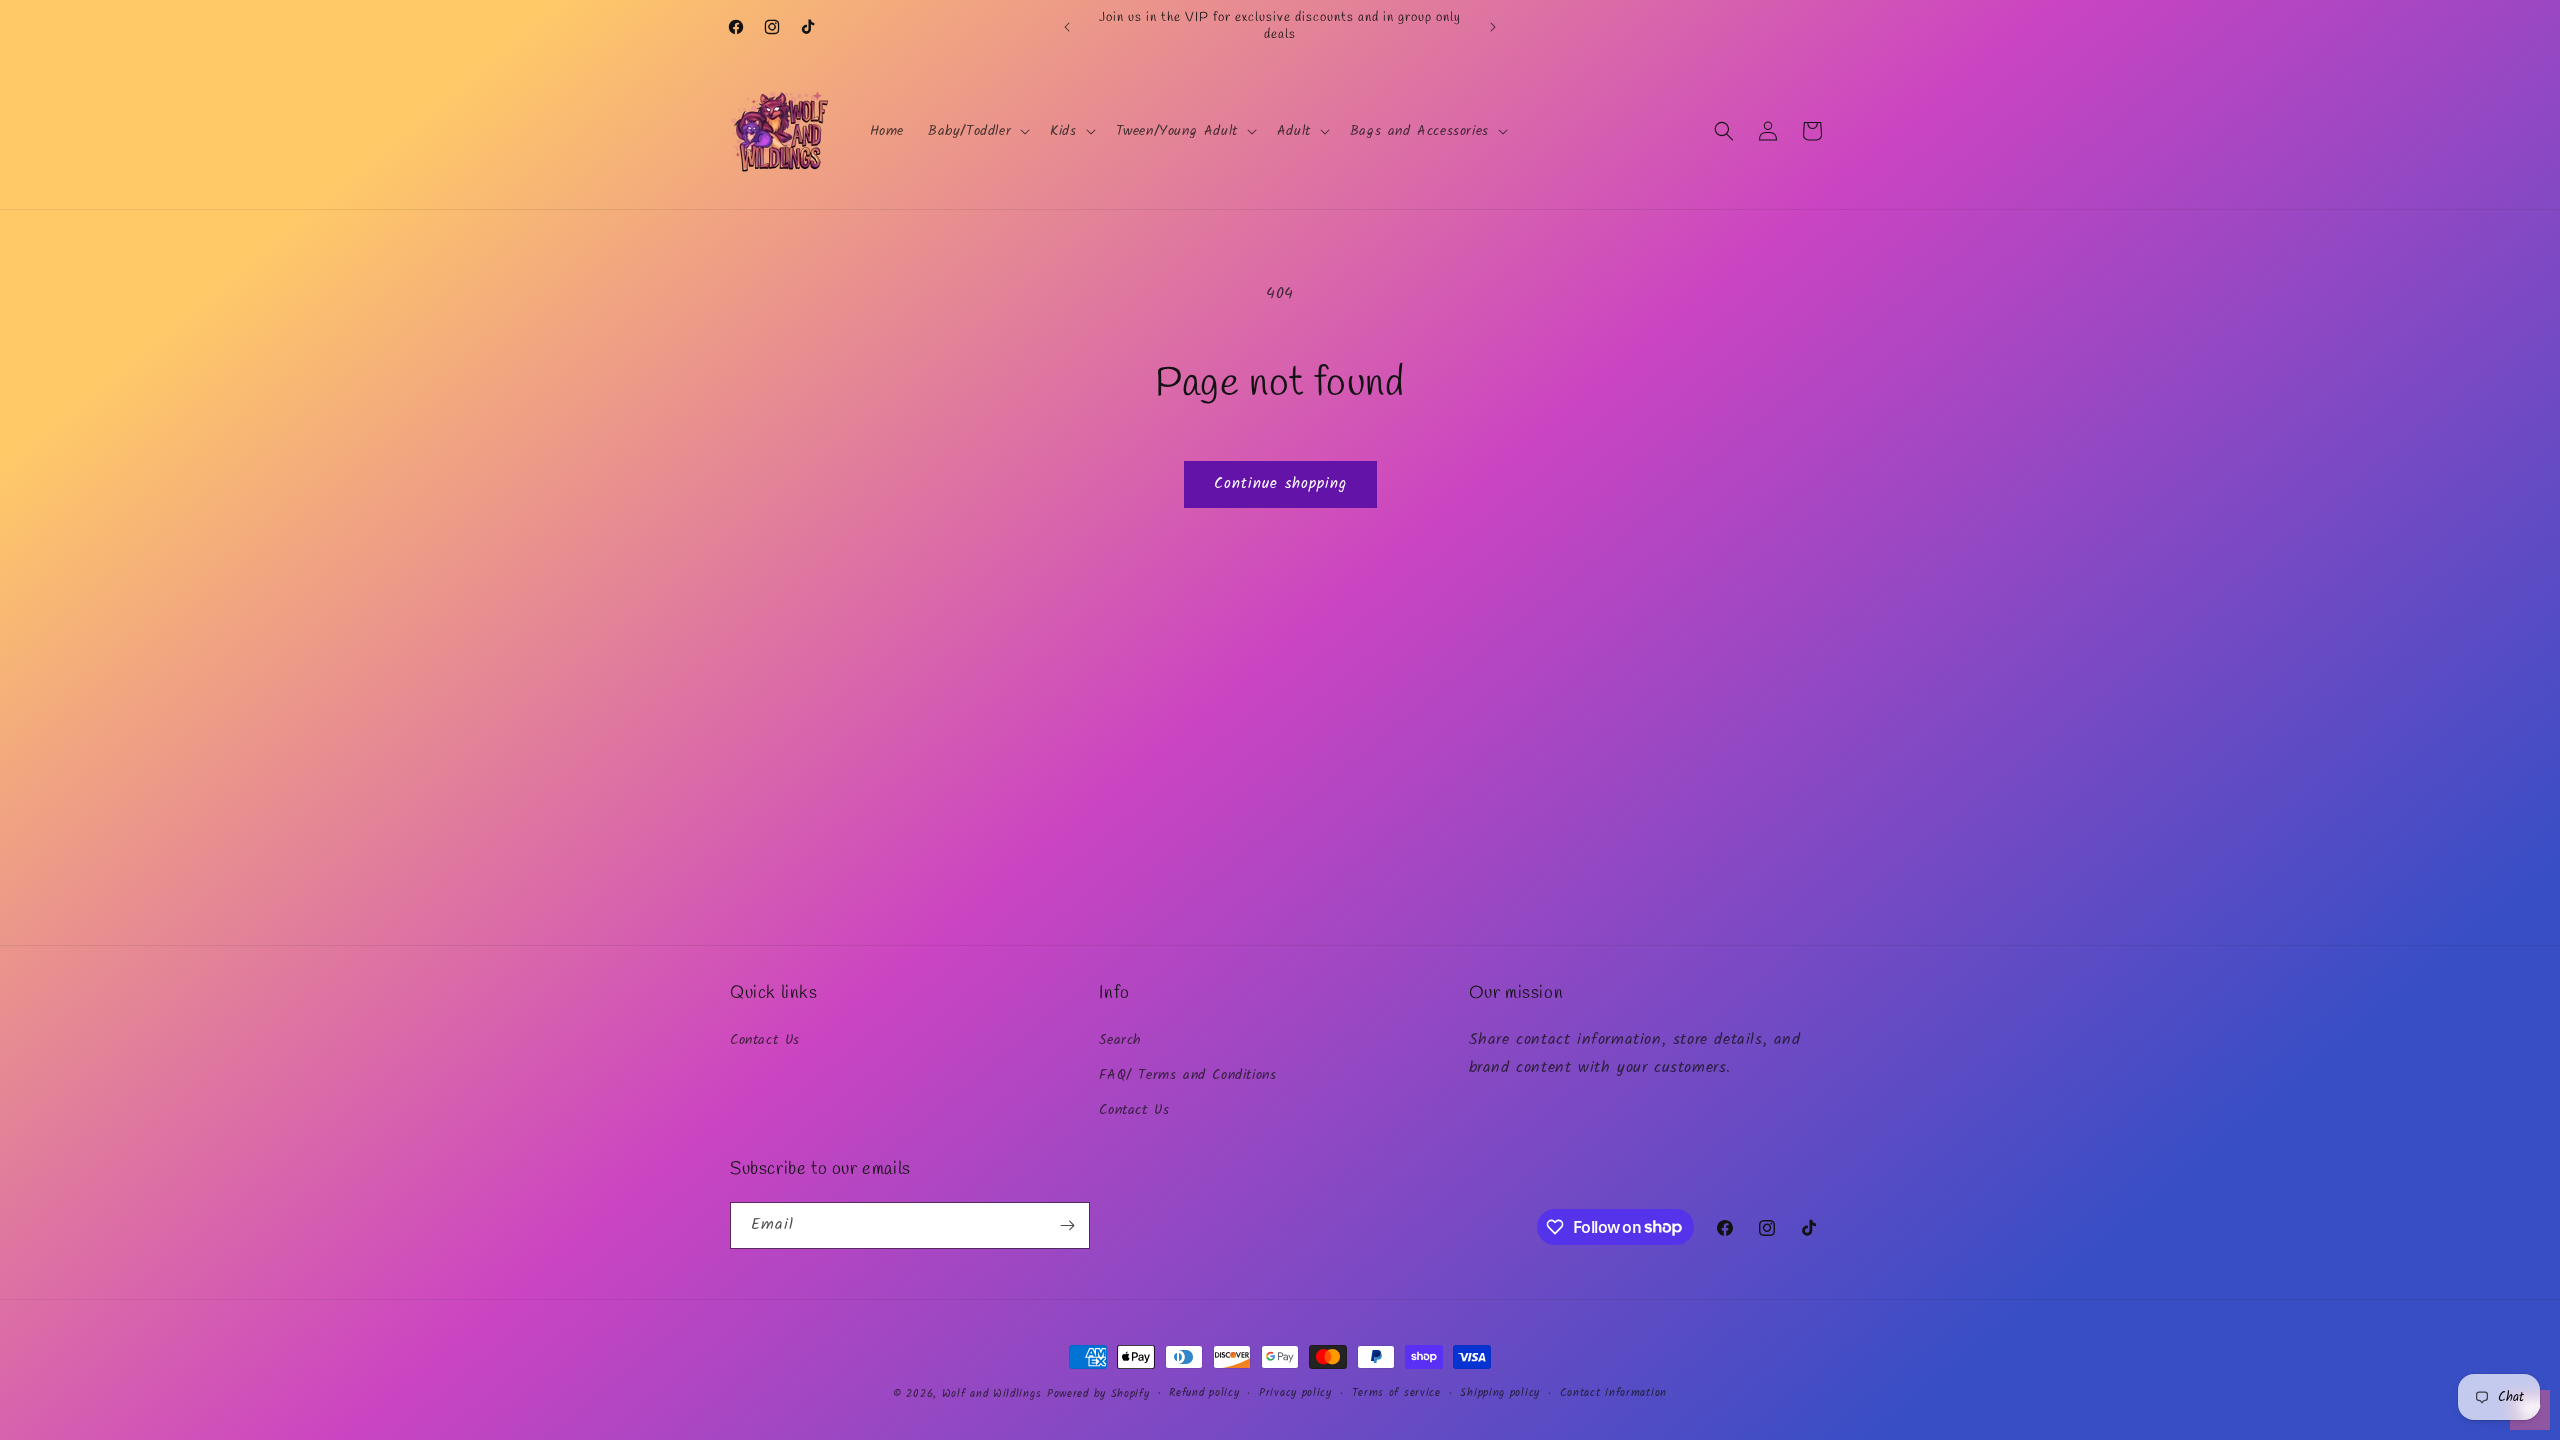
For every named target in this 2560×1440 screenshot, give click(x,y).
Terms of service (1396, 1393)
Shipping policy (1500, 1393)
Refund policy (1204, 1393)
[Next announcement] (1493, 27)
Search (1120, 1040)
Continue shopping (1280, 484)
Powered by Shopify (1098, 1394)
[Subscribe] (1067, 1225)
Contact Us (765, 1040)
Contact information (1613, 1393)
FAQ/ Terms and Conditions (1187, 1075)
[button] (977, 131)
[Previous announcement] (1067, 27)
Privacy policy (1295, 1393)
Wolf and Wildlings (992, 1394)
